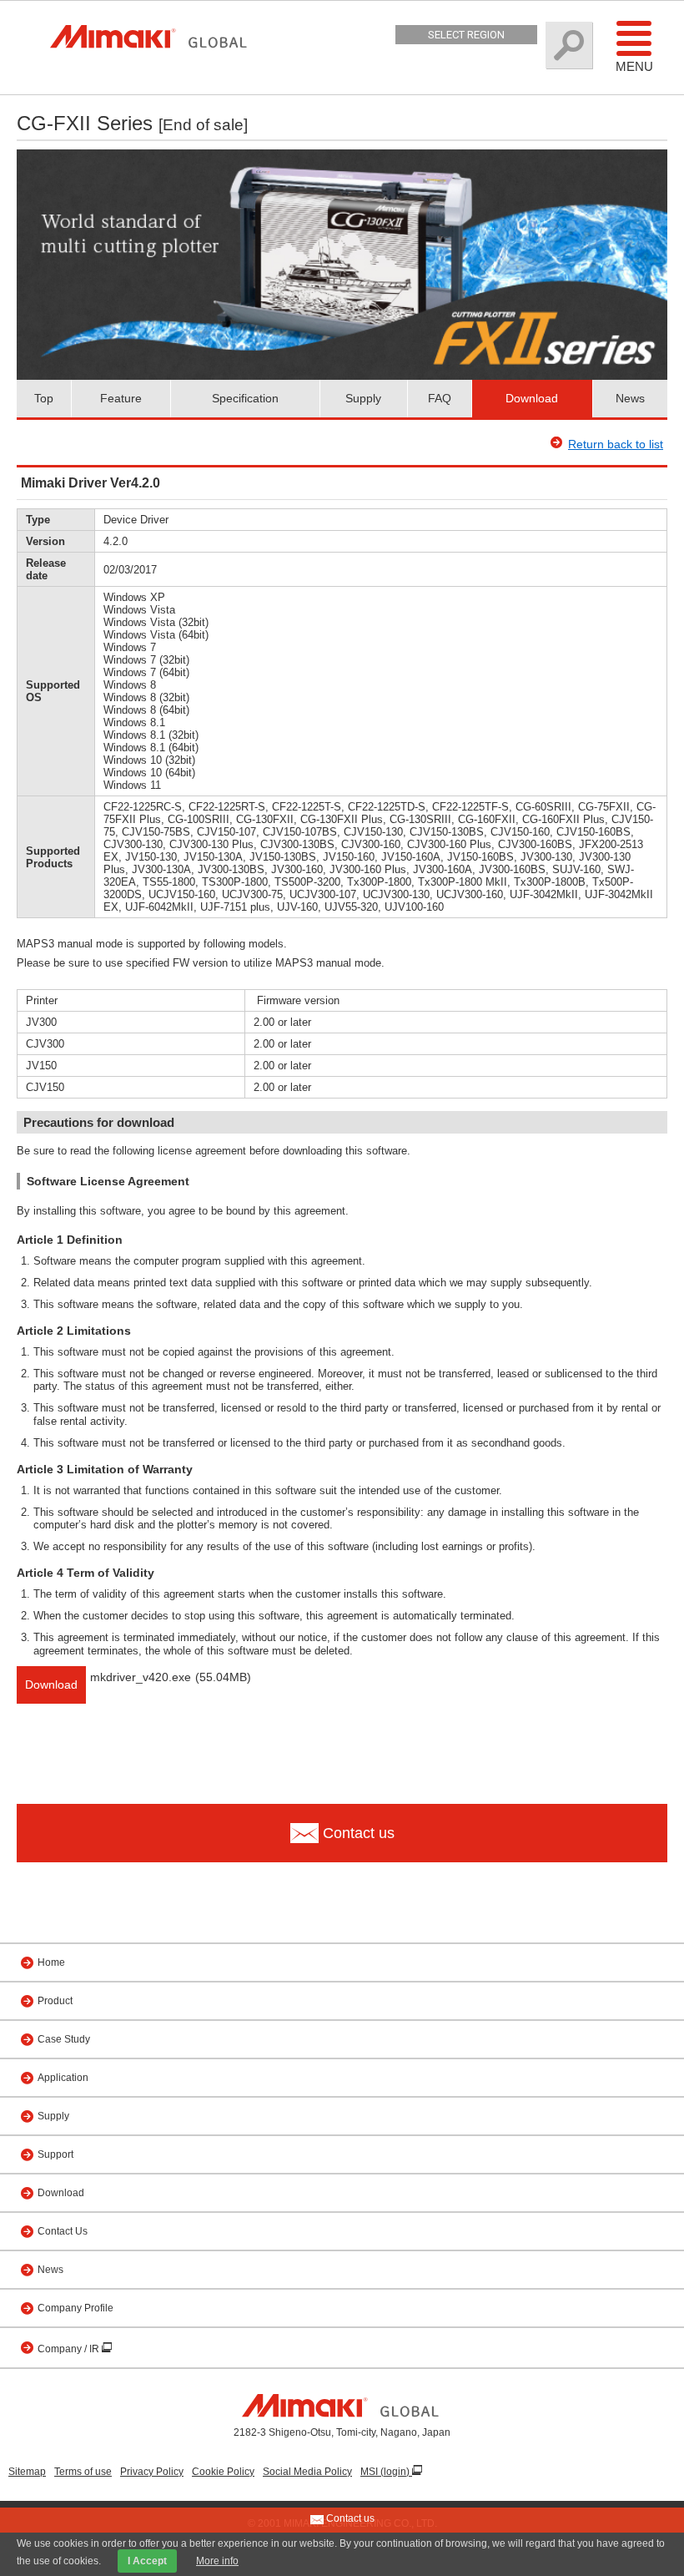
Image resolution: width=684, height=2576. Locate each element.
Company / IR (70, 2349)
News (630, 398)
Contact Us (63, 2231)
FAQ (440, 398)
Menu (634, 66)
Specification (245, 398)
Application (63, 2078)
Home (51, 1962)
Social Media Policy (307, 2472)
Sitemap (27, 2472)
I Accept (147, 2561)
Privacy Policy (152, 2472)
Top (44, 398)
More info (217, 2561)
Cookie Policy (223, 2472)
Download (532, 398)
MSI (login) (386, 2472)
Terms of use (83, 2472)
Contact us (349, 2518)
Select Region (466, 35)
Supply (363, 398)
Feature (121, 398)
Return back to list (616, 444)
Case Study (64, 2039)
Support (55, 2154)
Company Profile (75, 2308)
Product (55, 2001)
